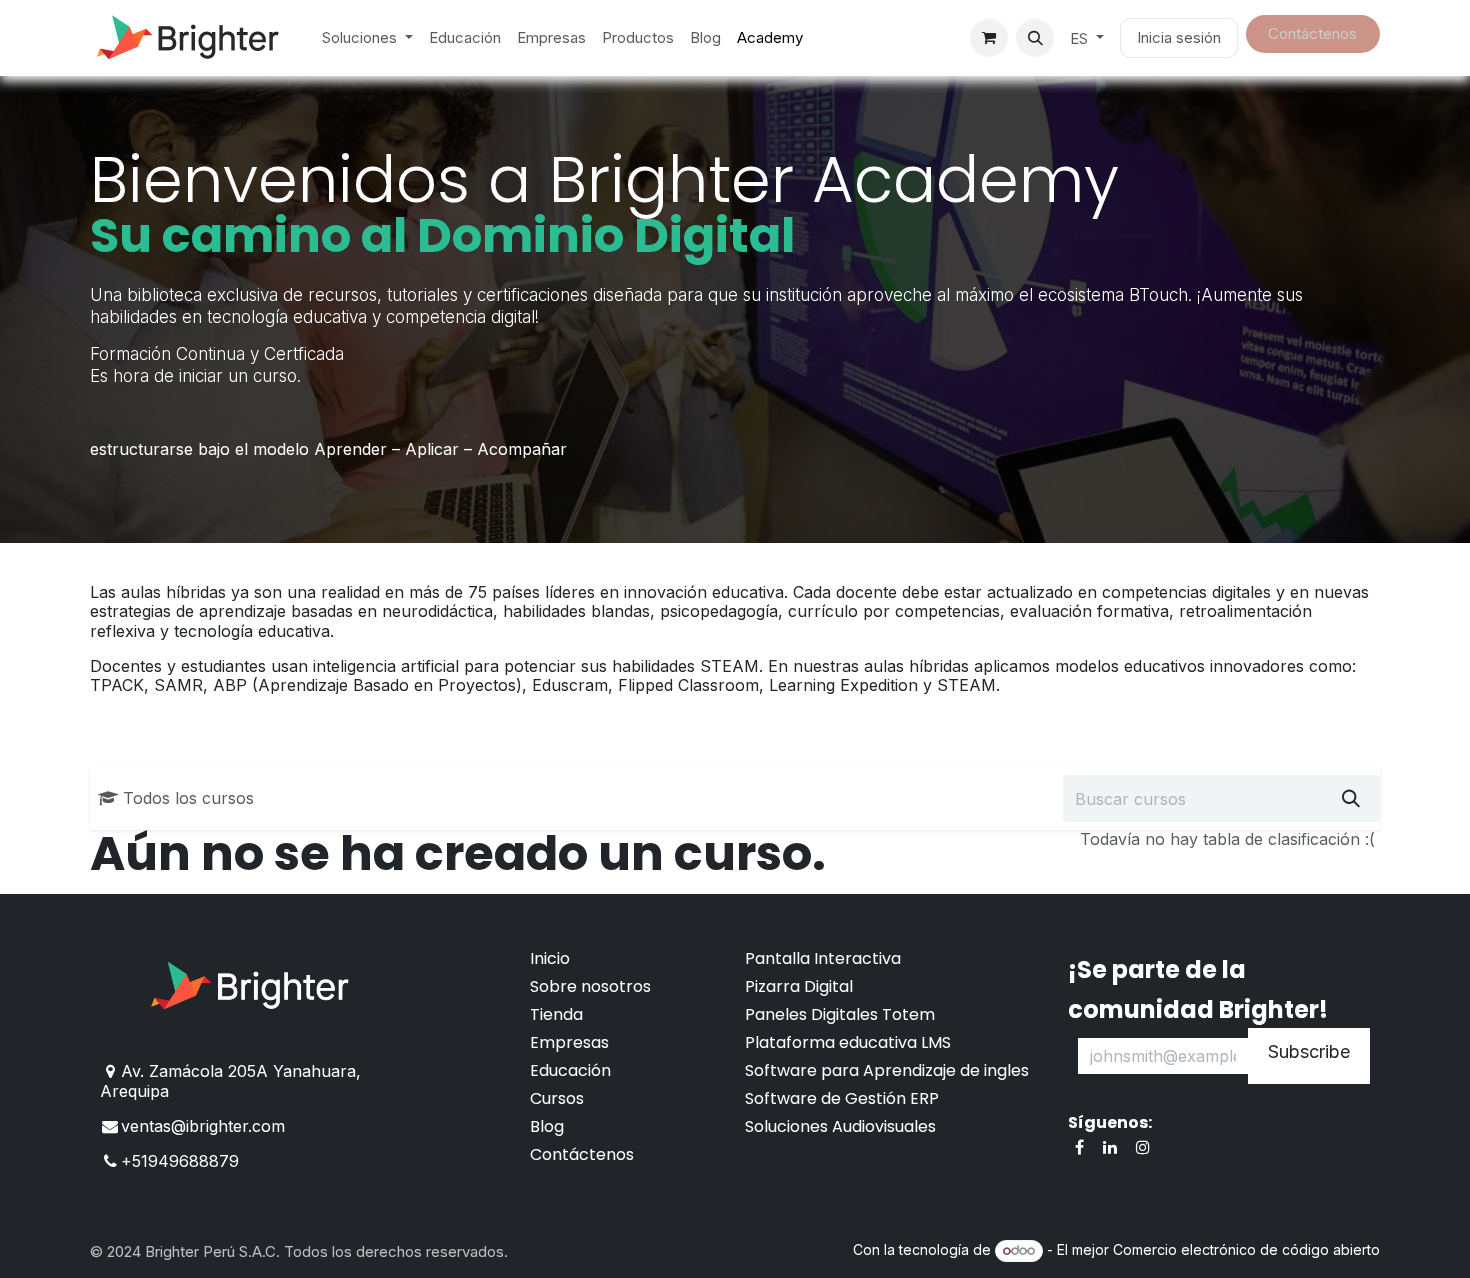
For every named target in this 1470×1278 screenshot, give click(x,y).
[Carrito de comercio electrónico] (989, 38)
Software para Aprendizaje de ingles (887, 1070)
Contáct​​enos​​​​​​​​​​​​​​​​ (1312, 33)
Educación (570, 1070)
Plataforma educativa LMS (848, 1042)
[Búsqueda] (1351, 798)
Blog (547, 1126)
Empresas (569, 1042)
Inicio (550, 958)
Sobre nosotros (590, 986)
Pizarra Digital (799, 986)
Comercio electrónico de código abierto (1246, 1249)
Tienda (556, 1014)
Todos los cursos (188, 798)
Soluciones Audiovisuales (840, 1126)
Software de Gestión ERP (842, 1098)
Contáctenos (582, 1154)
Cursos (557, 1098)
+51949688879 (180, 1161)
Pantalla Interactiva (823, 958)
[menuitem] (367, 38)
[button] (1035, 38)
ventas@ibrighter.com (203, 1126)
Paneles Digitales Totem (840, 1014)
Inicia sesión (1179, 37)
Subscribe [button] (1309, 1051)
